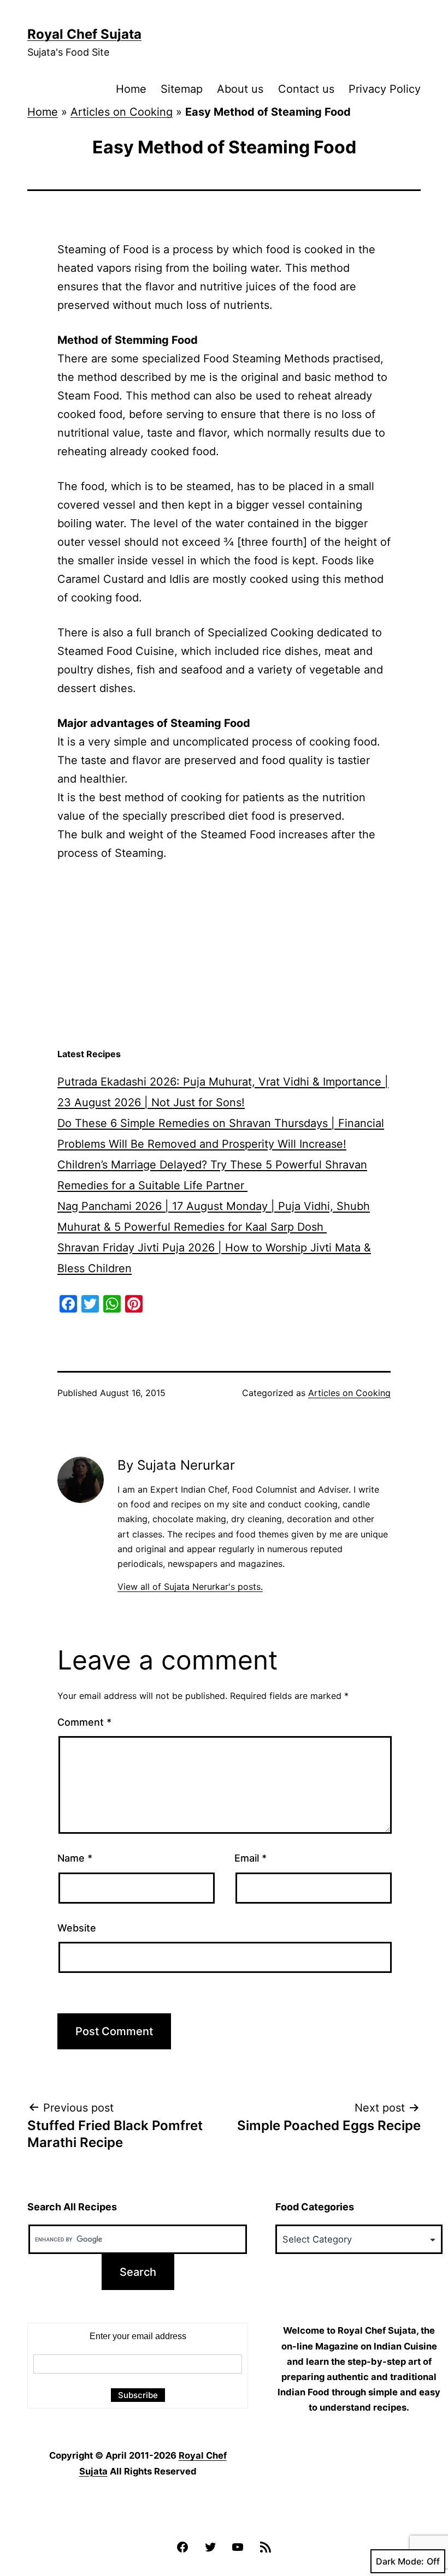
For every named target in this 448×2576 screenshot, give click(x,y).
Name (75, 1858)
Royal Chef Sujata (84, 34)
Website (77, 1928)
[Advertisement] (224, 955)
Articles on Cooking (122, 112)
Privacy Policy (385, 89)
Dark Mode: (400, 2561)
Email (250, 1858)
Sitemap (182, 89)
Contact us (306, 89)
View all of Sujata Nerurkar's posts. (190, 1587)
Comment (84, 1722)
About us (240, 89)
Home (131, 89)
